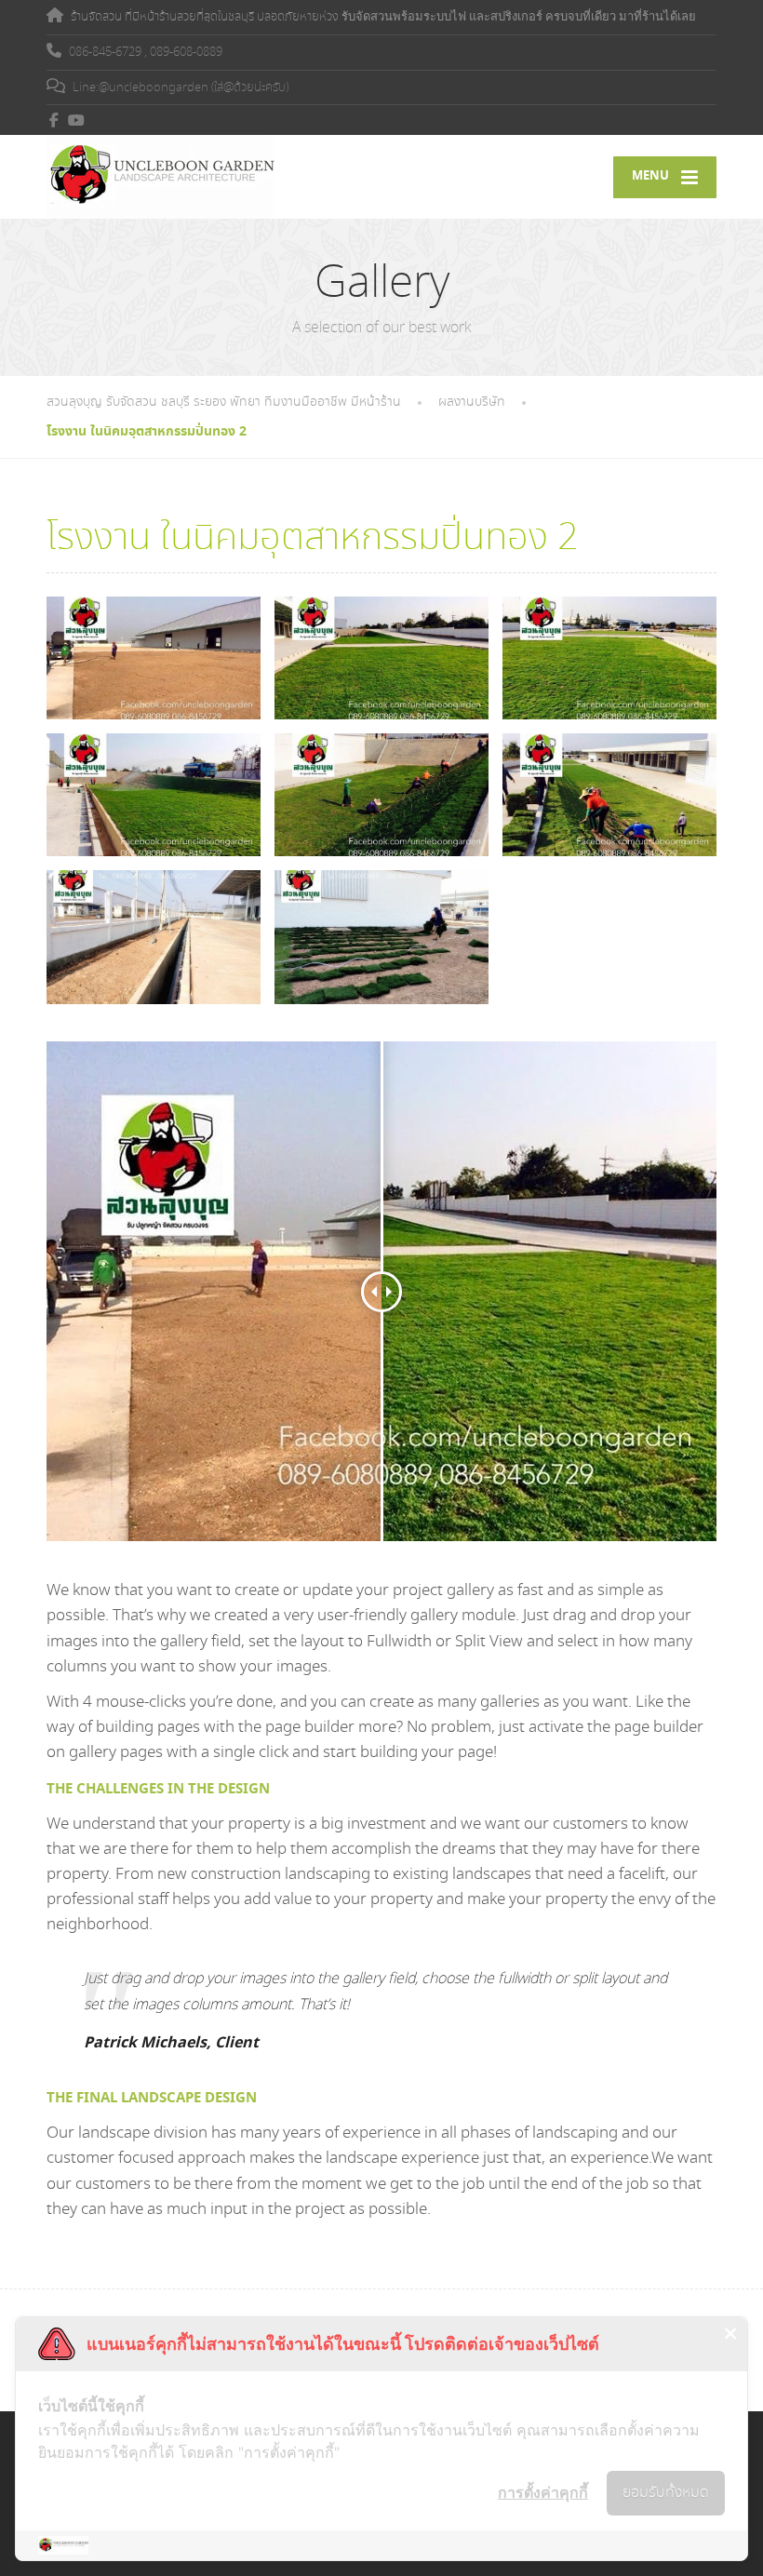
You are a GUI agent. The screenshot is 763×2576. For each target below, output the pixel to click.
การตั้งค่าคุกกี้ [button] (543, 2492)
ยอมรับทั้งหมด (666, 2493)
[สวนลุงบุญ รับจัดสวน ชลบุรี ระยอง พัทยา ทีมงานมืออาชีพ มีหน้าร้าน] (161, 177)
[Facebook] (54, 120)
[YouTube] (77, 120)
